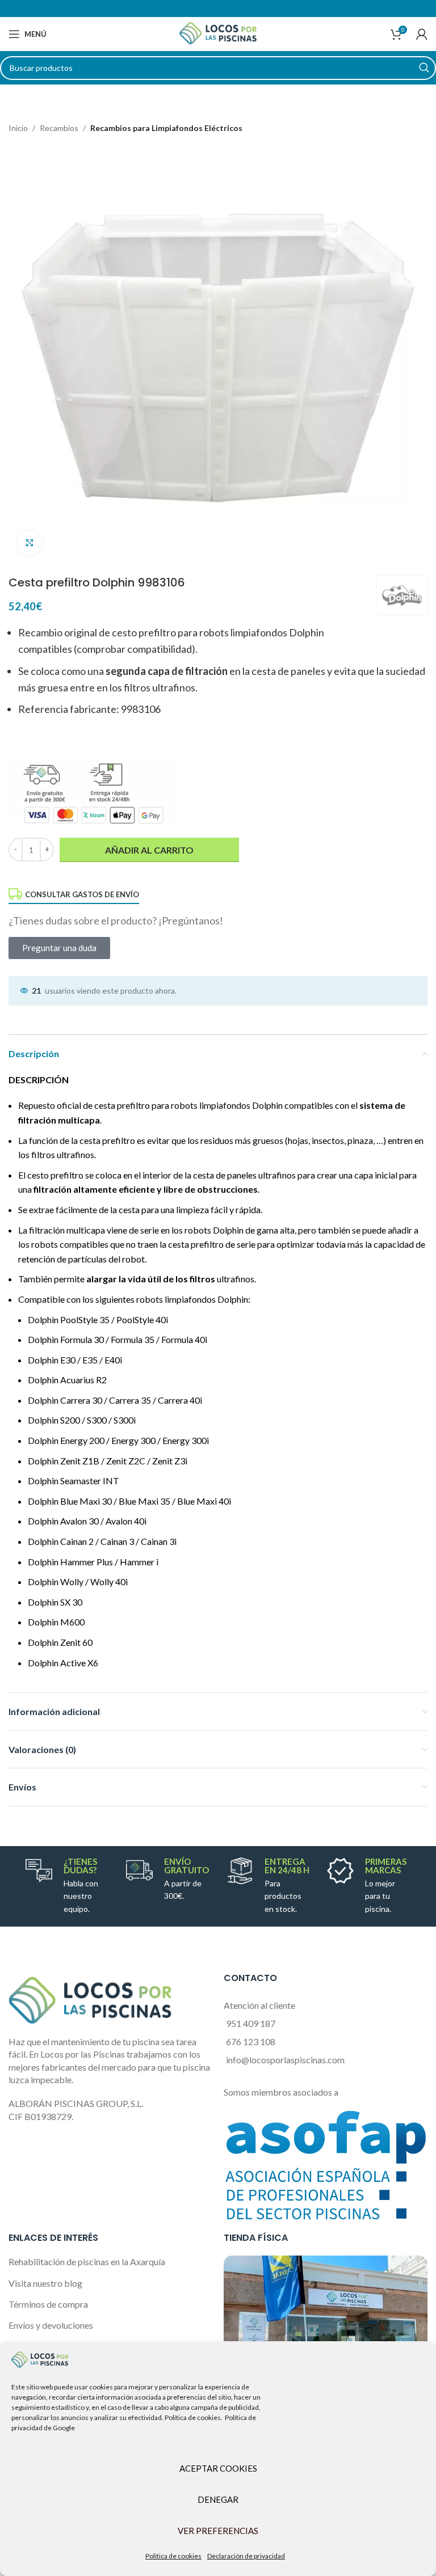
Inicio (18, 128)
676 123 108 (251, 2041)
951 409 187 (251, 2023)
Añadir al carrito (149, 850)
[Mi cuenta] (422, 34)
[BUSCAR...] (424, 68)
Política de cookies (173, 2556)
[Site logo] (218, 33)
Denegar (218, 2499)
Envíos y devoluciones (51, 2325)
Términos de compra (48, 2304)
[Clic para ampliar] (30, 544)
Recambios (59, 128)
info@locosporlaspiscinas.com (285, 2060)
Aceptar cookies (218, 2468)
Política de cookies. (194, 2417)
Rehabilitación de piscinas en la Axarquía (87, 2262)
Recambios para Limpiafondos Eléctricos (166, 128)
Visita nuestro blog (45, 2283)
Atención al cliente (259, 2005)
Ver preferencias (218, 2531)
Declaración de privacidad (246, 2556)
